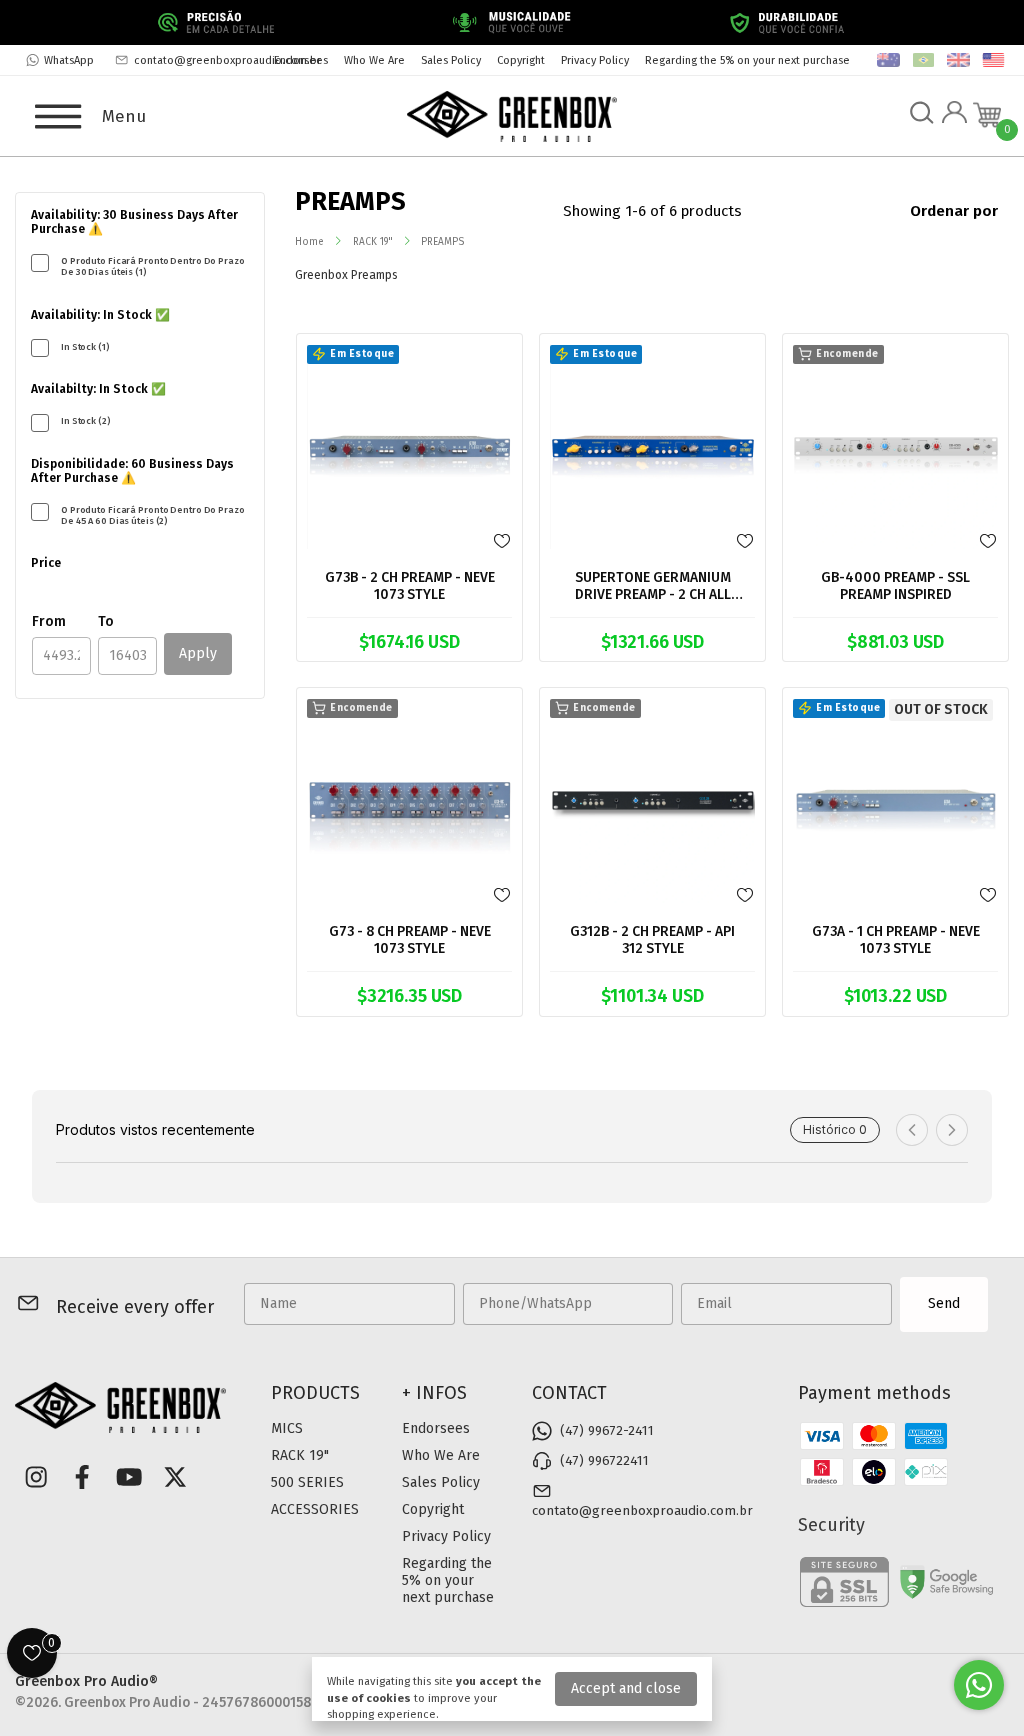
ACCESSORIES (315, 1509)
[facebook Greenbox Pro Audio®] (82, 1477)
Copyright (521, 60)
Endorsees (301, 60)
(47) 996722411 (604, 1461)
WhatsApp (69, 60)
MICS (287, 1428)
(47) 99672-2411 (607, 1431)
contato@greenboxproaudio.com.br (227, 60)
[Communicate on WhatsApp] (979, 1685)
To (106, 621)
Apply (198, 653)
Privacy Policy (595, 60)
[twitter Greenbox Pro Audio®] (175, 1477)
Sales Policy (451, 60)
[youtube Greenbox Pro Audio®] (129, 1477)
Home (309, 242)
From (49, 621)
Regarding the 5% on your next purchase (747, 60)
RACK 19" (373, 242)
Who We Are (374, 60)
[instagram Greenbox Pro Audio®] (36, 1477)
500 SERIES (307, 1482)
